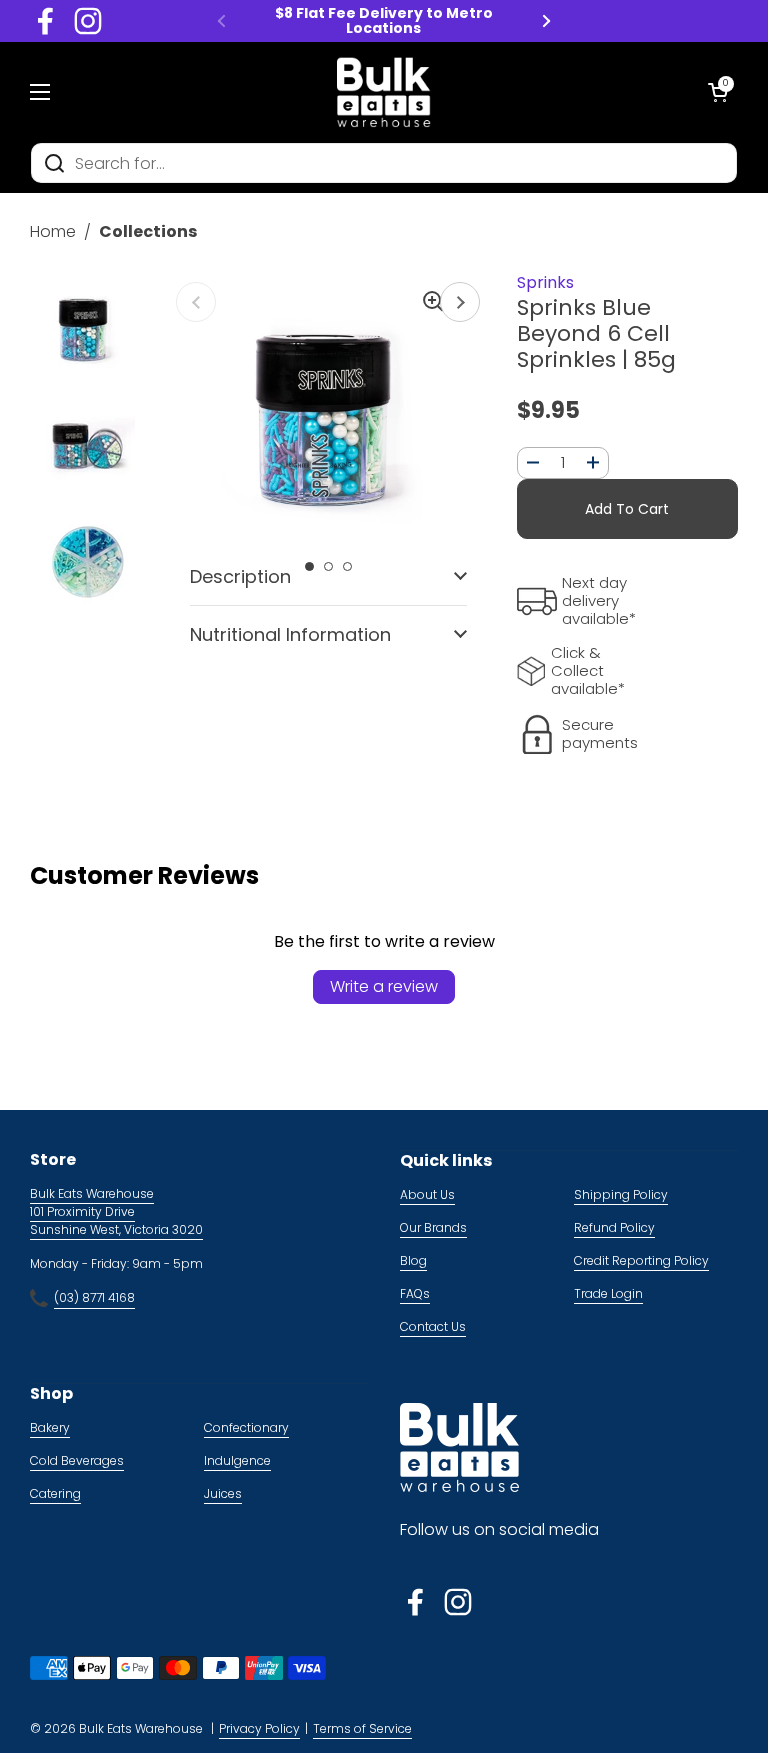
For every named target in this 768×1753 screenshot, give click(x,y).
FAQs (415, 1293)
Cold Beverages (77, 1460)
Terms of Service (362, 1728)
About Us (427, 1194)
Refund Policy (614, 1227)
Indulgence (237, 1460)
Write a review (384, 986)
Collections (148, 231)
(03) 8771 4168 (94, 1297)
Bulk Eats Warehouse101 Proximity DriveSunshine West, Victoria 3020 (116, 1211)
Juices (223, 1493)
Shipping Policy (621, 1194)
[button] (718, 92)
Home (53, 231)
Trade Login (608, 1293)
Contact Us (433, 1326)
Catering (55, 1493)
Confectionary (246, 1427)
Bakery (50, 1427)
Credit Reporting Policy (641, 1260)
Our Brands (433, 1227)
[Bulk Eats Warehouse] (384, 92)
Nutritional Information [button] (290, 634)
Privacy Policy (259, 1728)
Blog (413, 1260)
